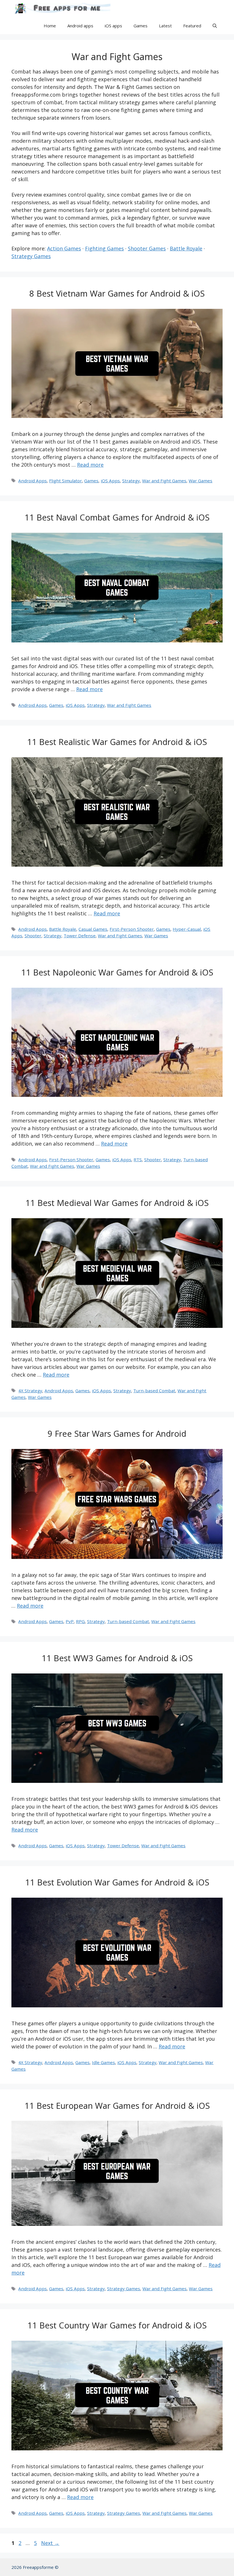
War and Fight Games (164, 481)
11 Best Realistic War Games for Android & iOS (117, 742)
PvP (70, 1621)
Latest (165, 26)
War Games (200, 481)
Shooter (33, 936)
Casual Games (93, 929)
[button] (215, 26)
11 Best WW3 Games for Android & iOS (117, 1658)
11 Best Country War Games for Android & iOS (117, 2325)
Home (50, 26)
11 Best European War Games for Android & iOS (117, 2105)
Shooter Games (147, 248)
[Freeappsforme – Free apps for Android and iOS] (61, 9)
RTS (138, 1160)
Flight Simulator (65, 481)
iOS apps (113, 26)
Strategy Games (31, 256)
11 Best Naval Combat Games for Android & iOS (117, 517)
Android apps (80, 26)
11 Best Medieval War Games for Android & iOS (117, 1203)
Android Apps (33, 481)
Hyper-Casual (187, 929)
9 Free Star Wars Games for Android (117, 1433)
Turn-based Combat (154, 1391)
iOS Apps (110, 481)
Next (50, 2543)
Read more (90, 465)
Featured (192, 26)
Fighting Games (104, 248)
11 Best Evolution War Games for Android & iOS (117, 1882)
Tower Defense (80, 936)
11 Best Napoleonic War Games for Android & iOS (117, 972)
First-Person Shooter (132, 929)
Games (141, 26)
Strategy (131, 481)
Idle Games (103, 2062)
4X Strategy (30, 1391)
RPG (80, 1621)
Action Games (64, 248)
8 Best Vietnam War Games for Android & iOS (117, 293)
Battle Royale (186, 248)
